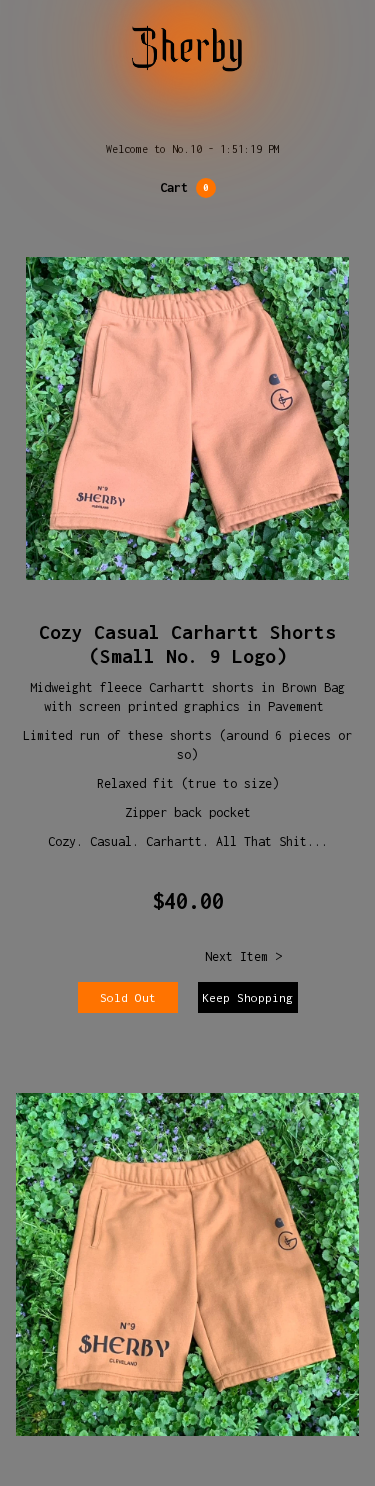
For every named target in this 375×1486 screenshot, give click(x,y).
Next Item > (243, 956)
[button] (188, 188)
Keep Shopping (247, 997)
